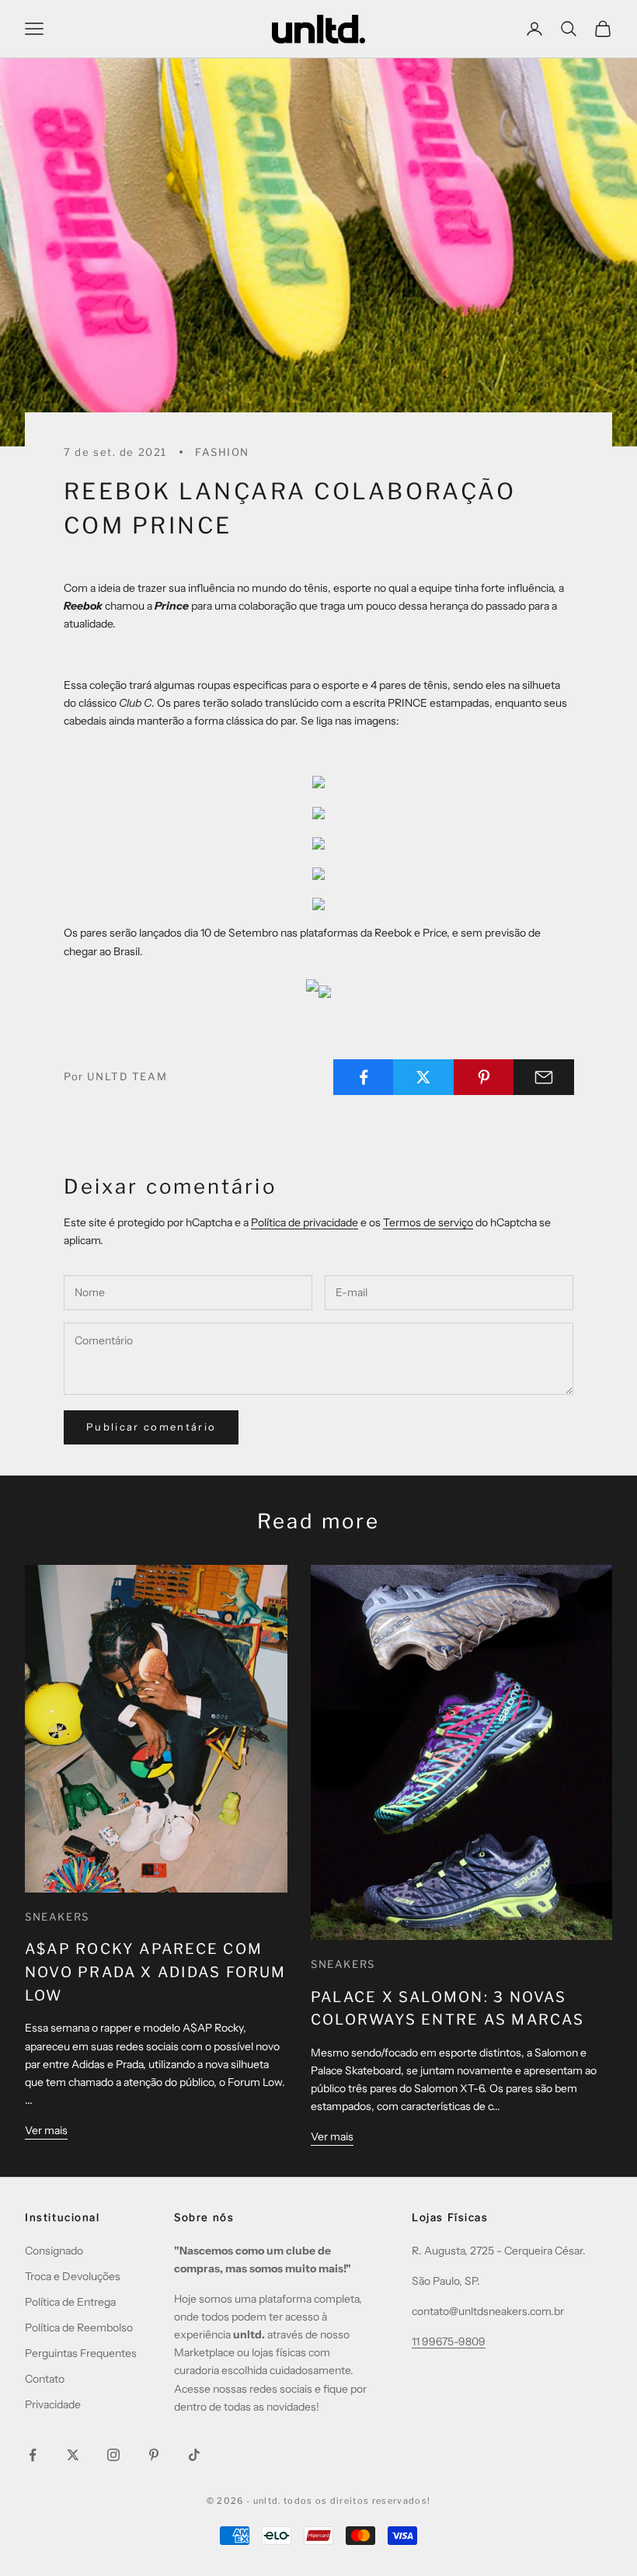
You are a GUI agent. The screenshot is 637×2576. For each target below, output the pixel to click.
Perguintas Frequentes (81, 2353)
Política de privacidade (305, 1222)
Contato (45, 2379)
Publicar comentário (151, 1427)
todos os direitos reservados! (357, 2501)
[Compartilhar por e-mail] (544, 1077)
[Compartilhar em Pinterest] (484, 1077)
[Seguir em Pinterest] (154, 2455)
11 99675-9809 (449, 2341)
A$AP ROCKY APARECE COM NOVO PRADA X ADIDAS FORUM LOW (156, 1972)
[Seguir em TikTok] (194, 2455)
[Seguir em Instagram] (113, 2455)
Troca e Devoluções (73, 2276)
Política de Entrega (70, 2302)
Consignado (54, 2251)
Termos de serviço (428, 1222)
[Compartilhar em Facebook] (364, 1077)
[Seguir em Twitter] (73, 2455)
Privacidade (53, 2404)
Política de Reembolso (79, 2327)
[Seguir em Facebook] (33, 2455)
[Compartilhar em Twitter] (423, 1077)
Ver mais (46, 2130)
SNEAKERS (57, 1917)
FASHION (222, 452)
